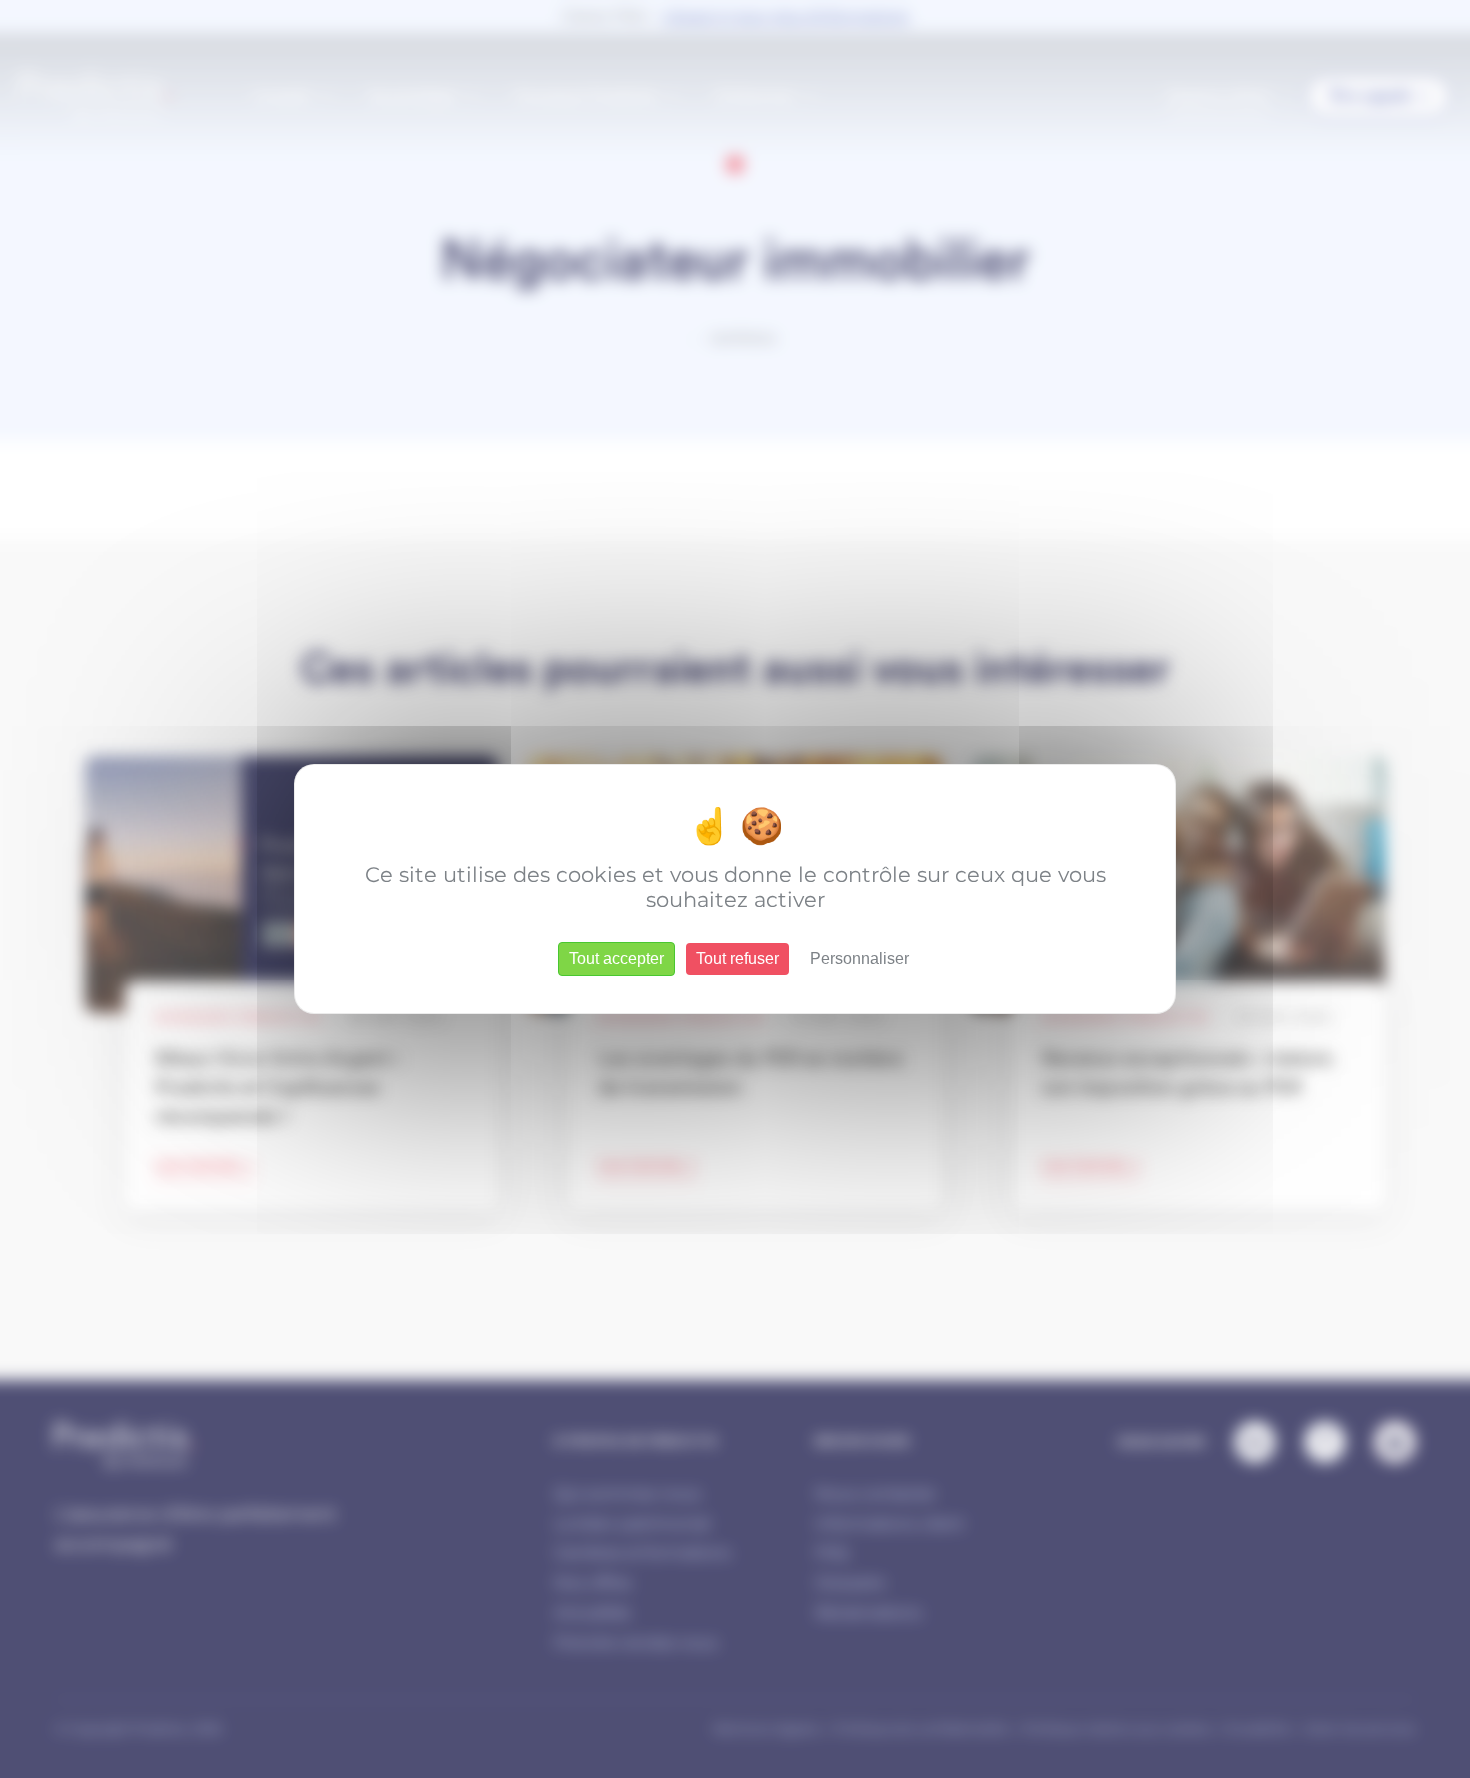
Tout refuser (737, 958)
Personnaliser (859, 958)
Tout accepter (616, 958)
